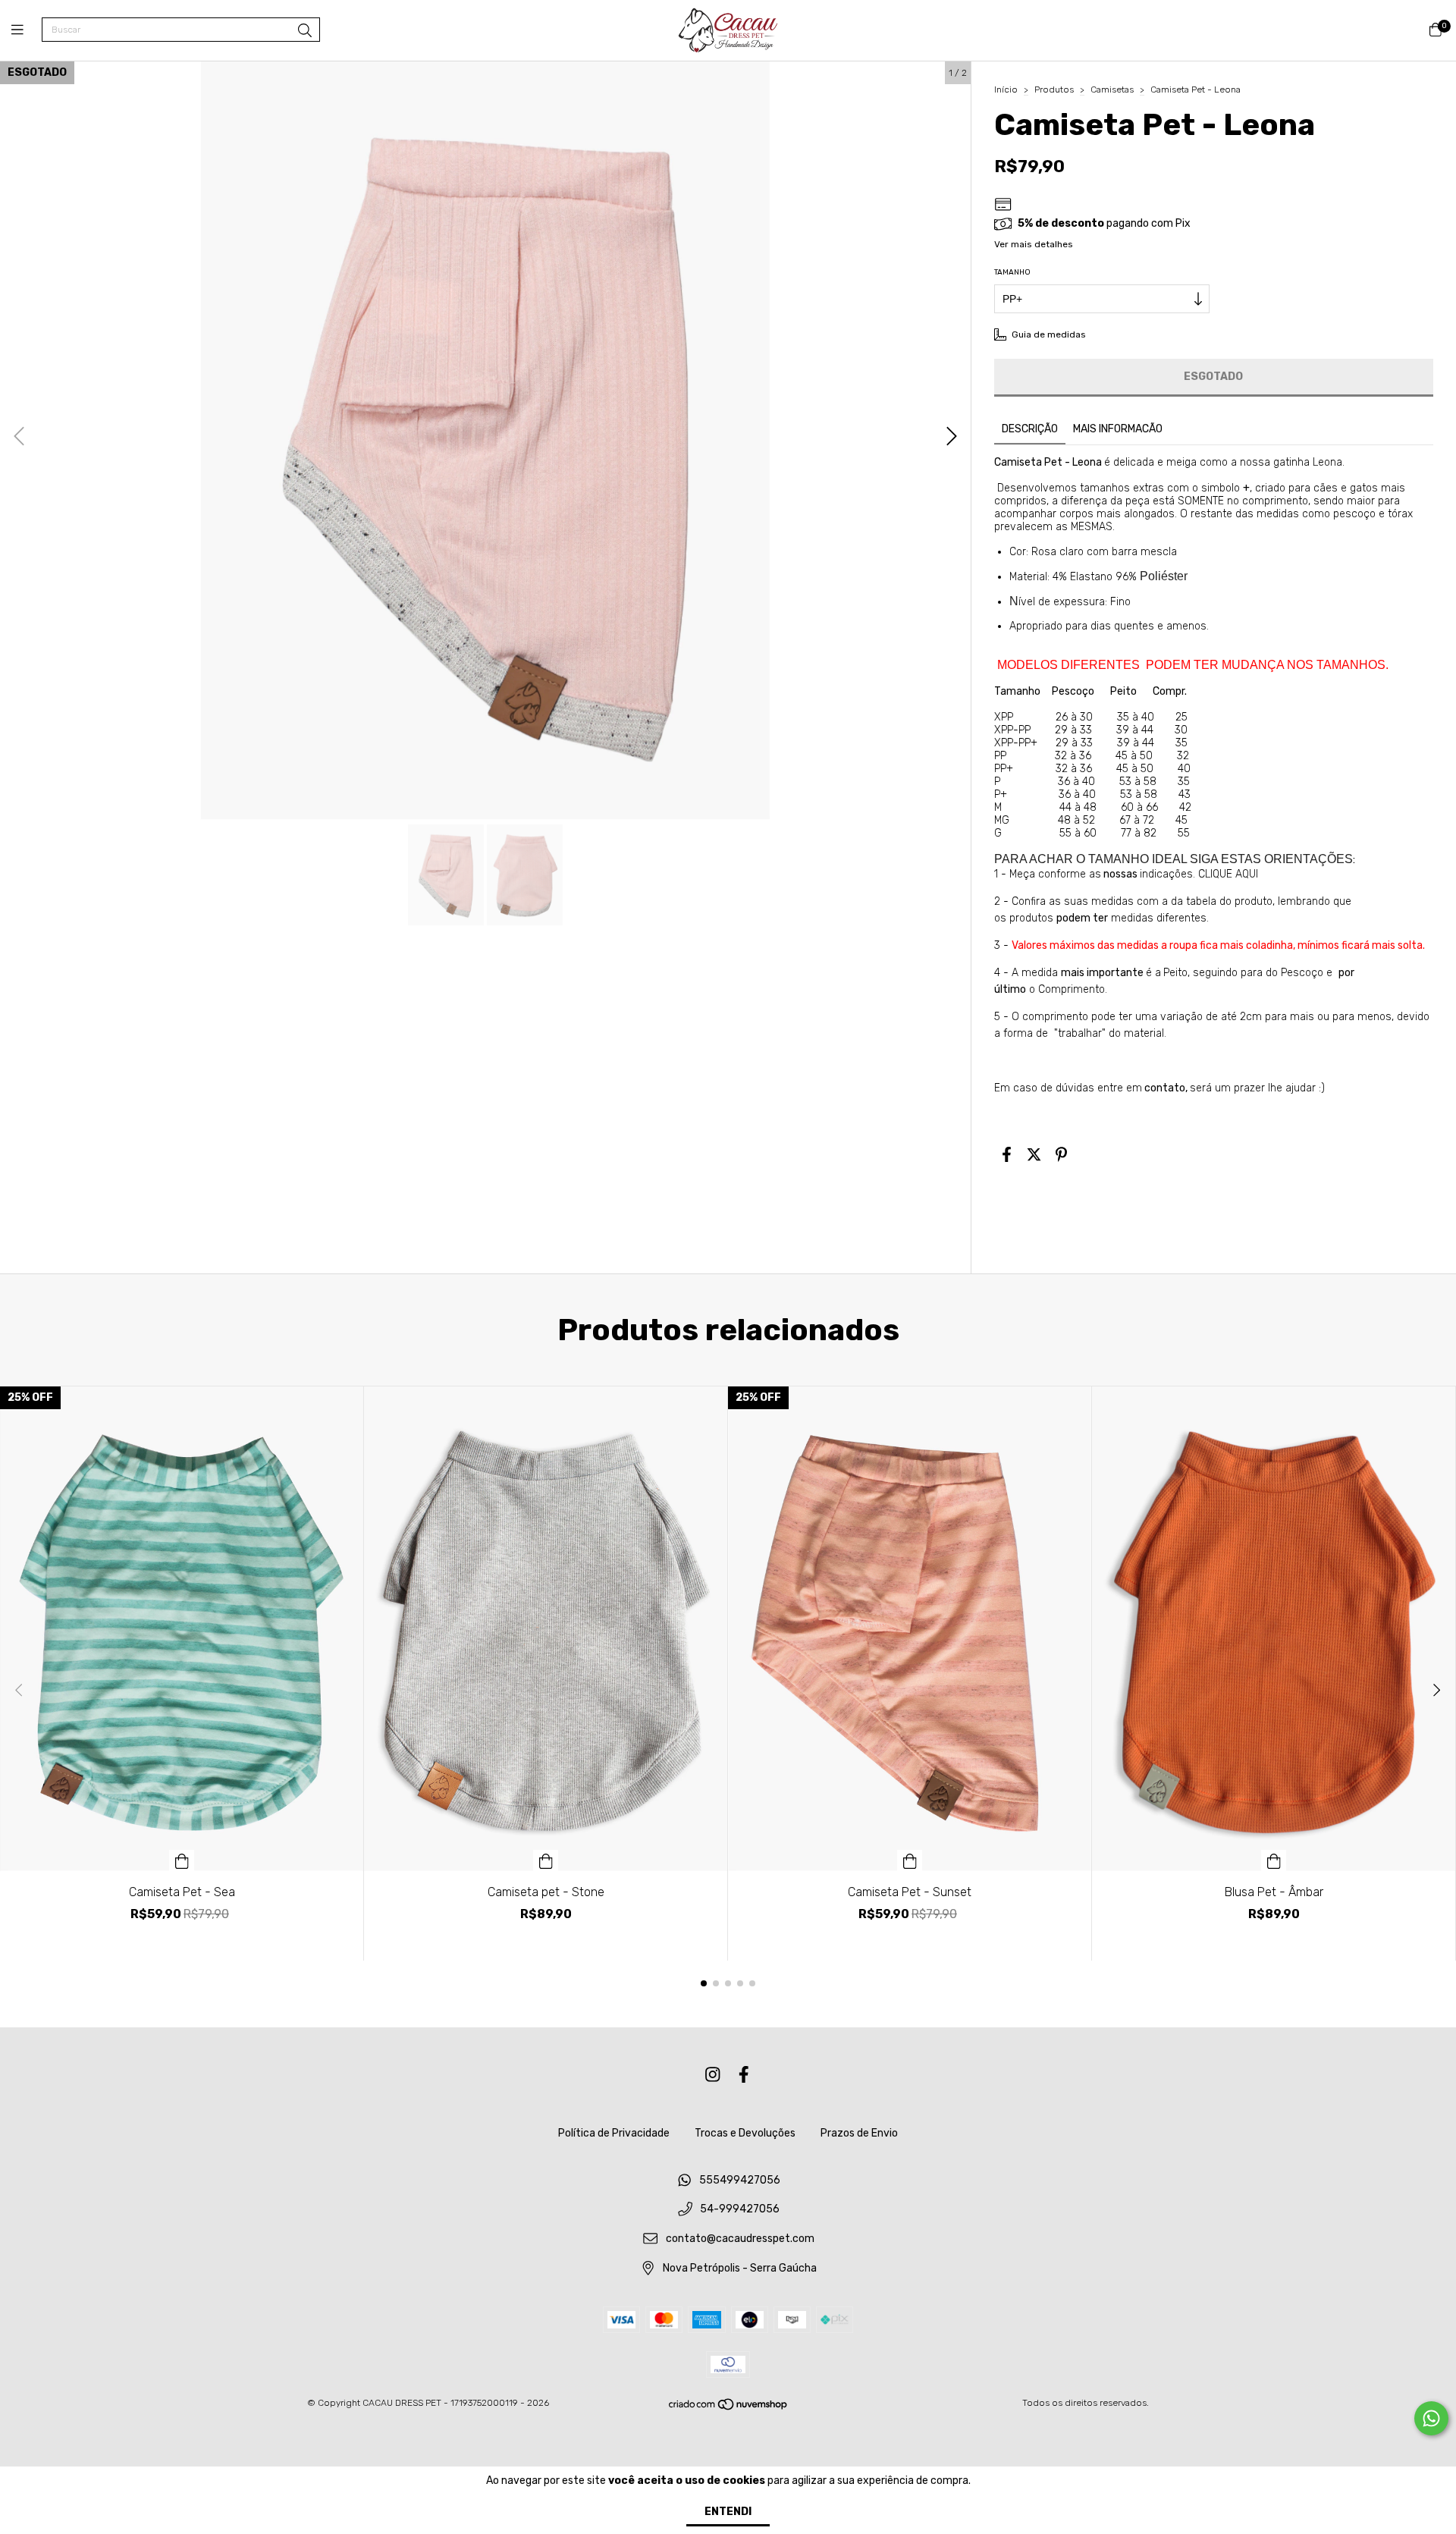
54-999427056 (740, 2210)
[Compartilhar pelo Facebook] (1007, 1154)
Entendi (728, 2512)
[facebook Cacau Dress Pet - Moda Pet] (744, 2076)
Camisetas (1112, 89)
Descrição (1030, 429)
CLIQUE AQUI (1228, 874)
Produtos (1054, 89)
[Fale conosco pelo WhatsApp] (1431, 2418)
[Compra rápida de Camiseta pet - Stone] (546, 1860)
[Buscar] (305, 31)
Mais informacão (1118, 429)
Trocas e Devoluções (745, 2133)
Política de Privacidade (614, 2133)
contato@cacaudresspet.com (740, 2239)
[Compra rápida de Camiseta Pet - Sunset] (910, 1860)
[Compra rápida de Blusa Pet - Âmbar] (1274, 1860)
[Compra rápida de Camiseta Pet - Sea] (182, 1860)
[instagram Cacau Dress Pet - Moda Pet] (713, 2076)
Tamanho (1012, 272)
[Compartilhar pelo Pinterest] (1061, 1154)
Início (1006, 89)
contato (1165, 1088)
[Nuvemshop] (729, 2408)
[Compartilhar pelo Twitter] (1034, 1154)
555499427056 (740, 2180)
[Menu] (27, 30)
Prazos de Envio (859, 2133)
